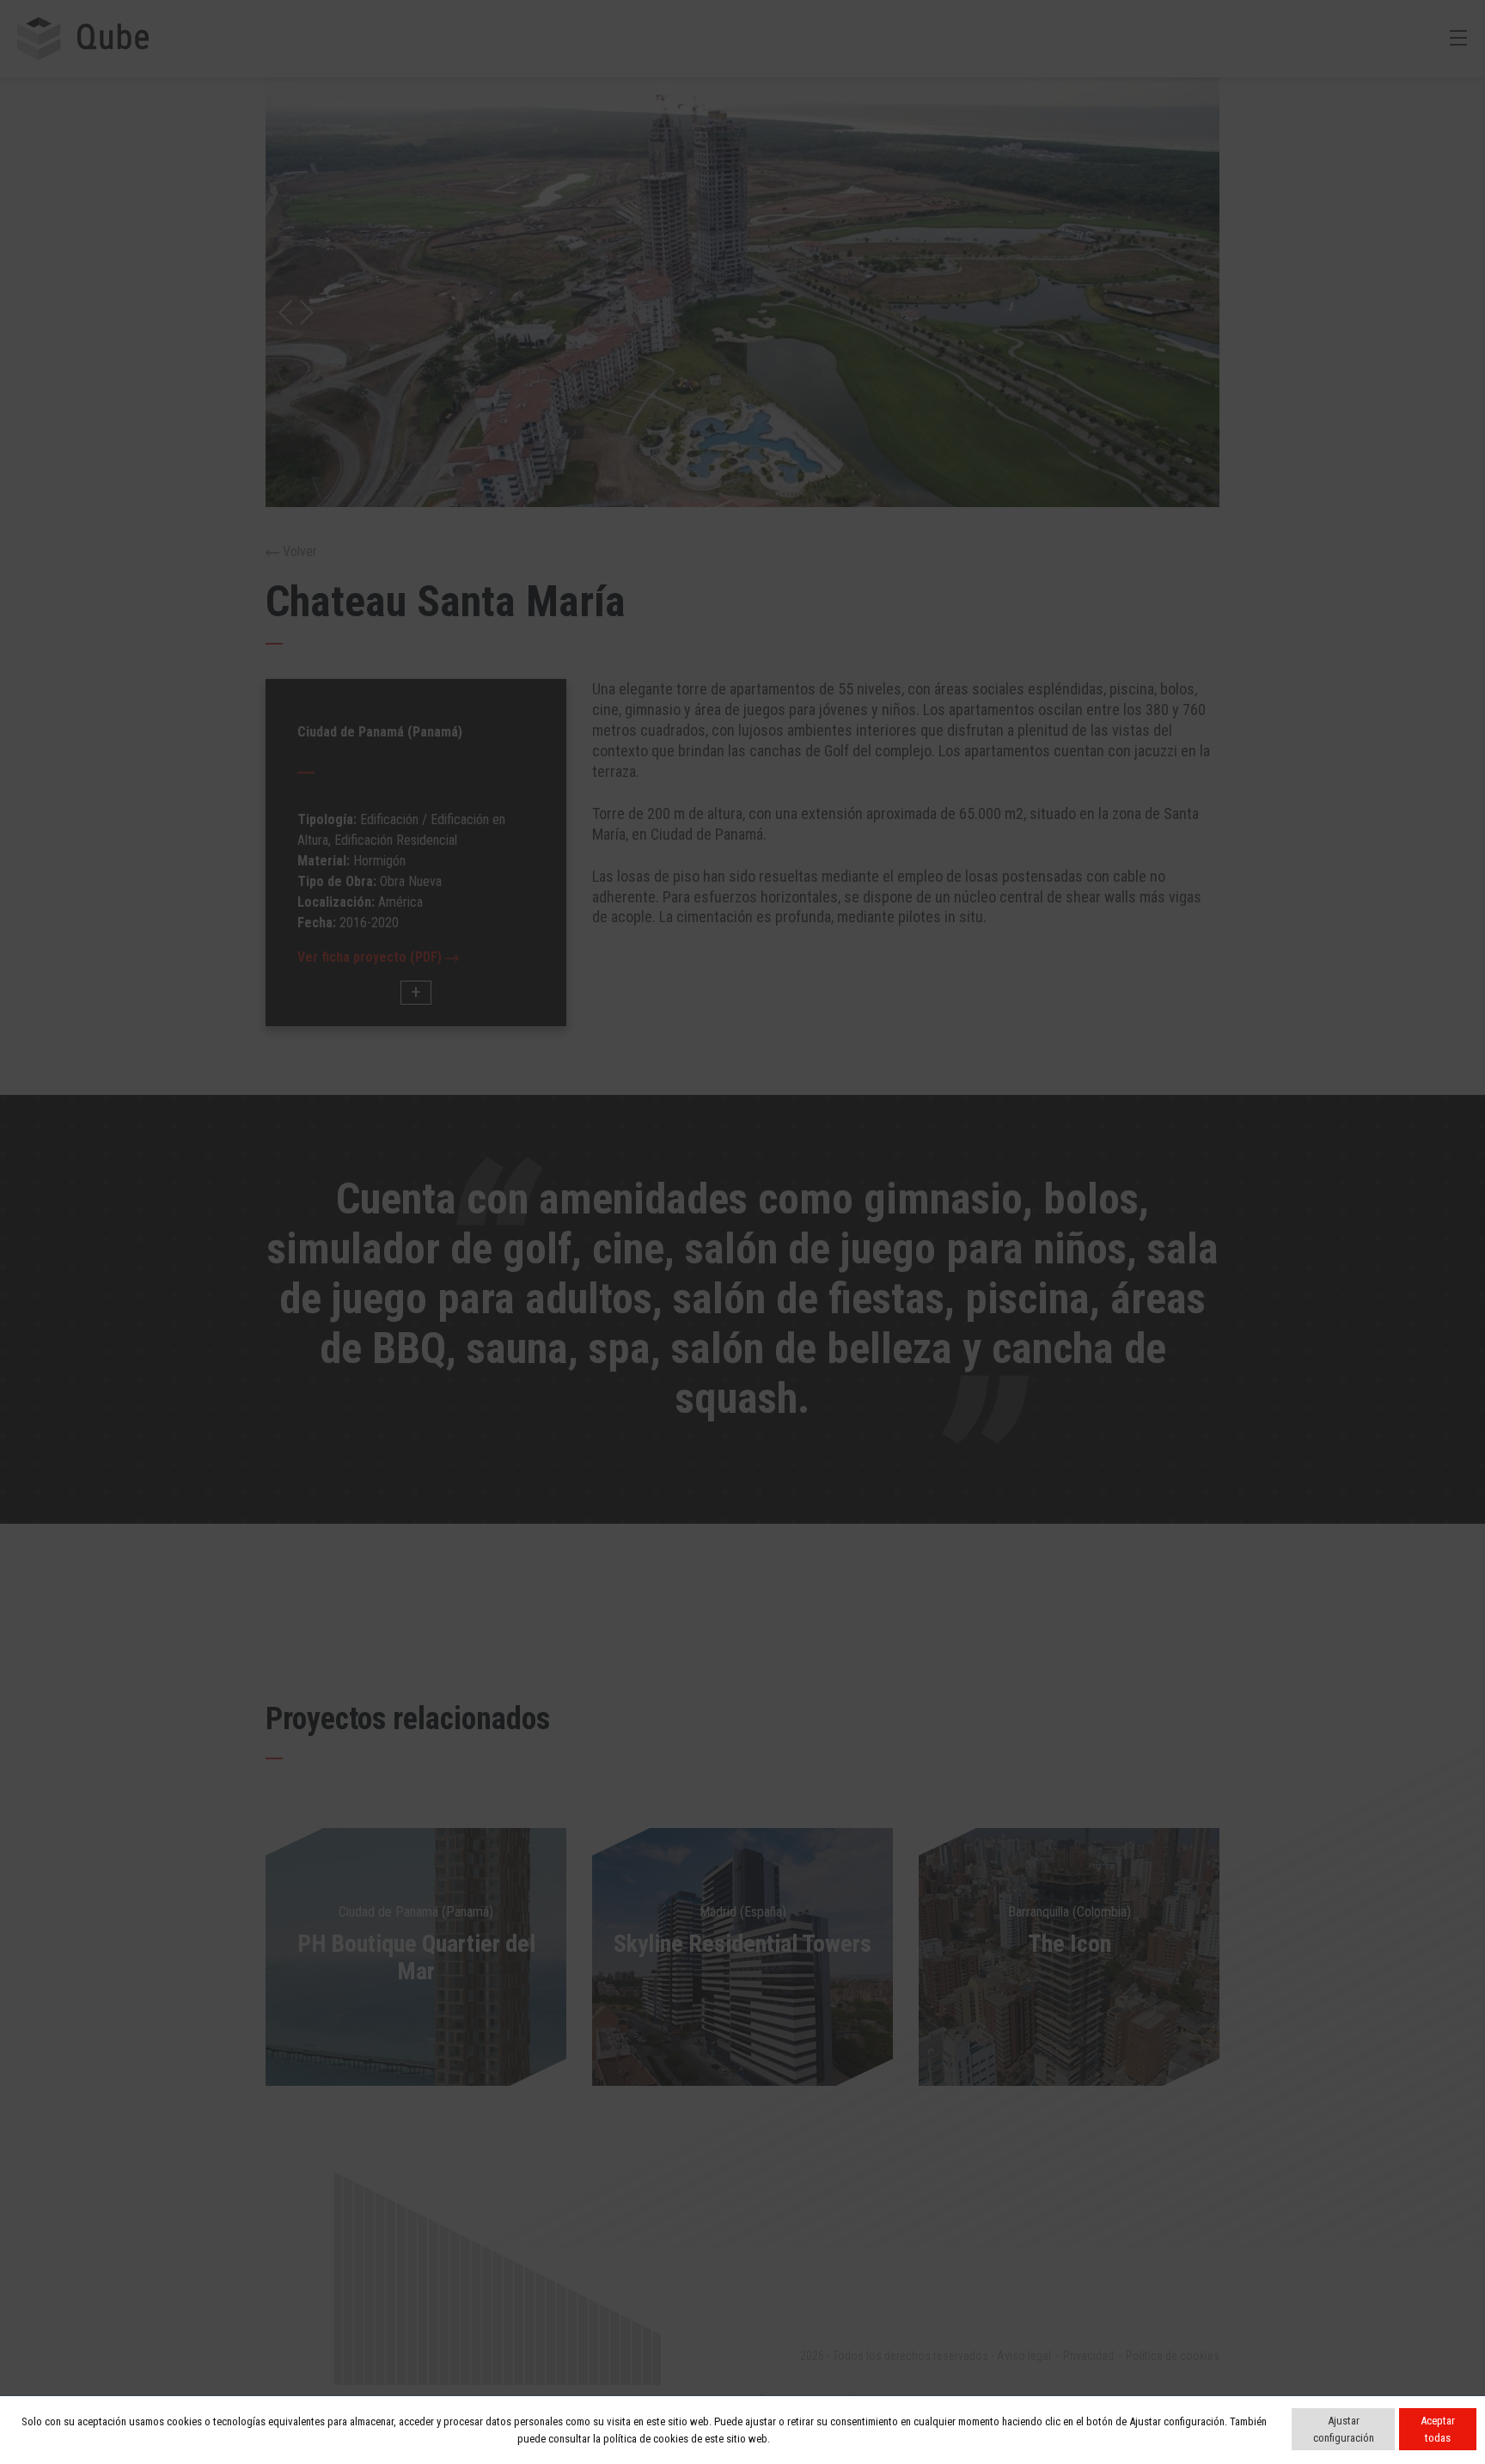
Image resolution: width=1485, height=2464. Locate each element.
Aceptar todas (1438, 2429)
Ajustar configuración (1344, 2429)
